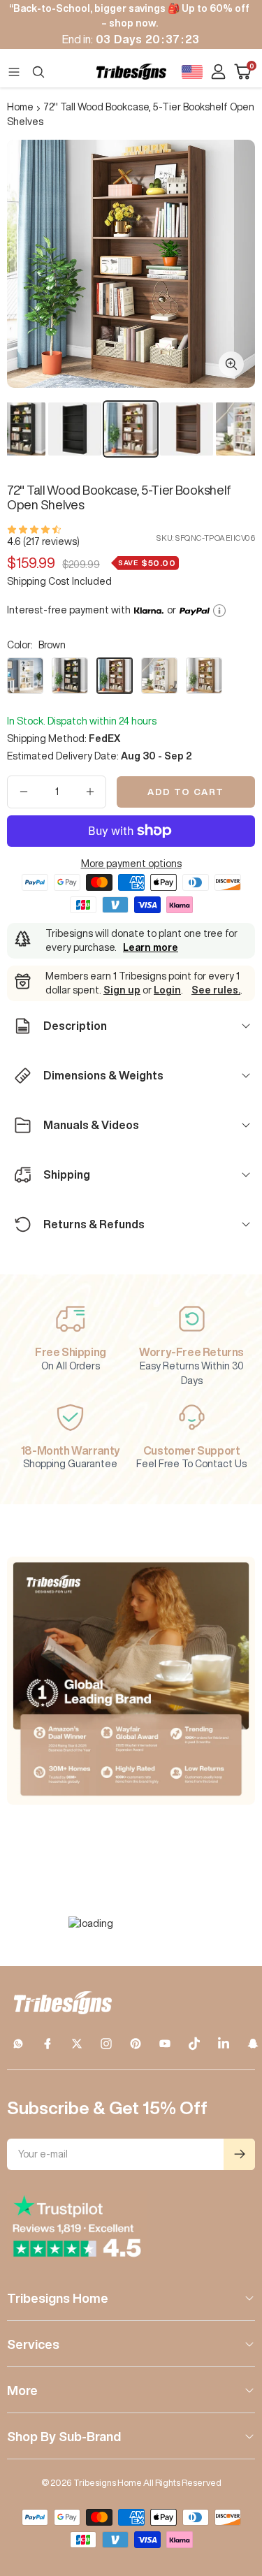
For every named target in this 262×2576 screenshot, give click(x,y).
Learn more (151, 947)
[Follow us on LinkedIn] (224, 2044)
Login (167, 990)
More (22, 2390)
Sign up (122, 990)
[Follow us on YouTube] (165, 2044)
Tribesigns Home (58, 2298)
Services (33, 2344)
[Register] (239, 2154)
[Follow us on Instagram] (106, 2044)
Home (20, 107)
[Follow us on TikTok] (194, 2044)
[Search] (38, 72)
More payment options (131, 864)
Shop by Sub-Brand (64, 2436)
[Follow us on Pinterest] (136, 2044)
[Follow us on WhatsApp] (18, 2044)
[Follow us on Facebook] (48, 2044)
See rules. (216, 990)
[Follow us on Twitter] (77, 2044)
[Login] (218, 72)
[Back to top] (234, 2484)
